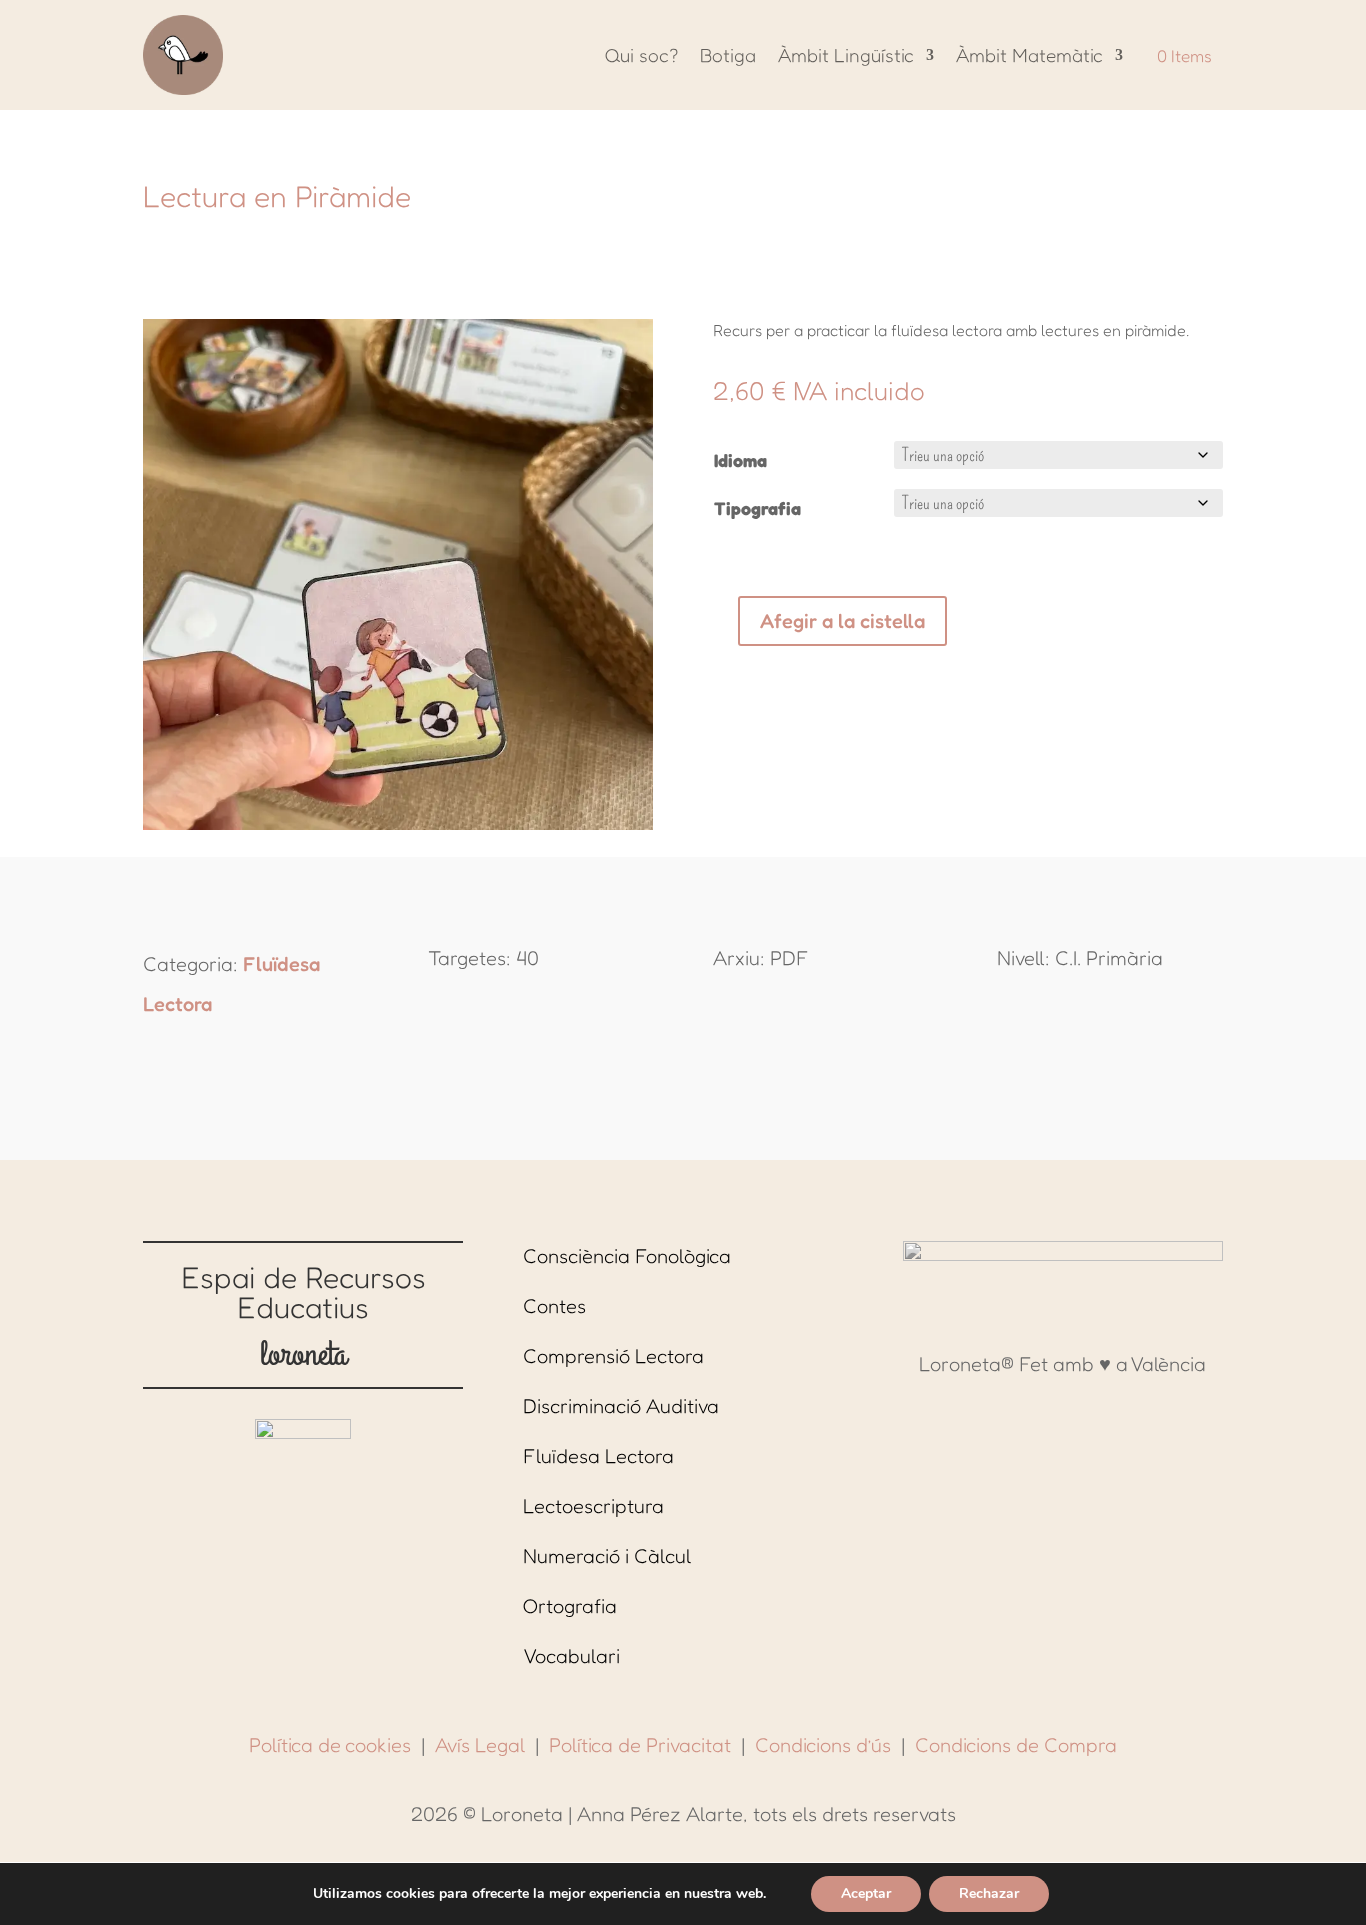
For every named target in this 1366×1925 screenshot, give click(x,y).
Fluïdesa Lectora (598, 1456)
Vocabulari (571, 1656)
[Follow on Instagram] (1043, 1400)
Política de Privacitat (640, 1745)
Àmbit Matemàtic (1029, 54)
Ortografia (570, 1606)
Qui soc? (641, 54)
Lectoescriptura (593, 1506)
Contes (554, 1306)
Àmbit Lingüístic (846, 54)
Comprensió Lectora (613, 1356)
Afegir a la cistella (842, 621)
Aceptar (866, 1893)
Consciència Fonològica (627, 1256)
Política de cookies (330, 1745)
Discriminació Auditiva (621, 1406)
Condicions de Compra (1016, 1745)
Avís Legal (480, 1745)
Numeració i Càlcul (607, 1556)
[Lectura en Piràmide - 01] (398, 823)
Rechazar (989, 1893)
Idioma (740, 460)
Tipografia (757, 508)
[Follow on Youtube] (1083, 1400)
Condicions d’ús (823, 1745)
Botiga (728, 54)
